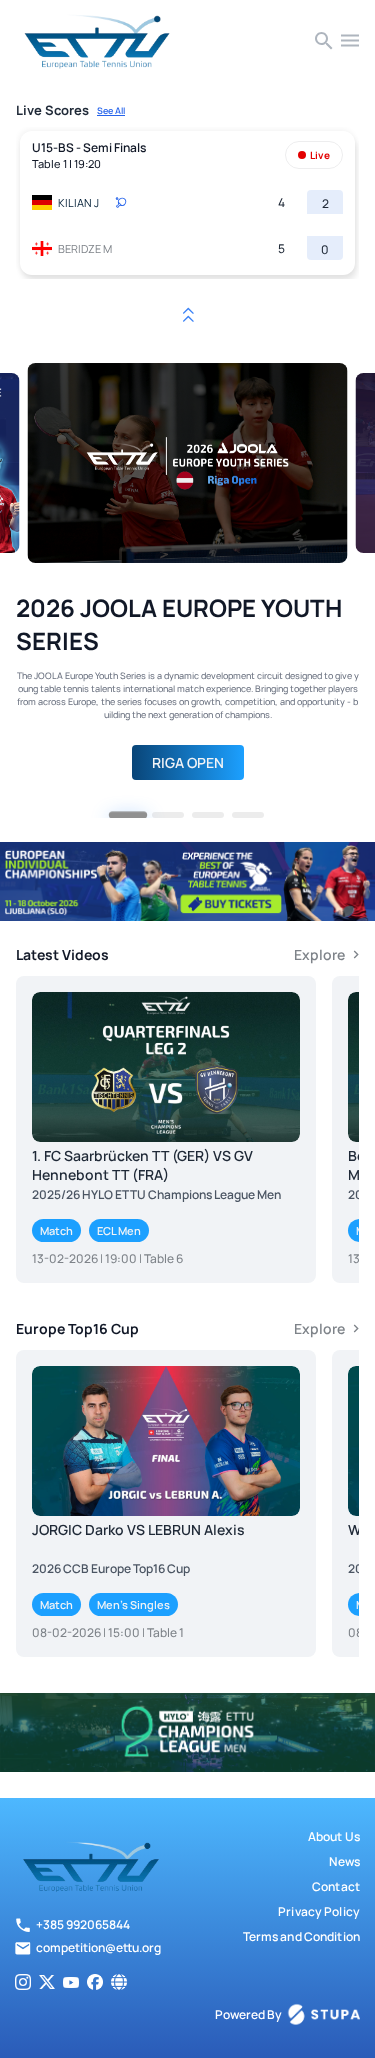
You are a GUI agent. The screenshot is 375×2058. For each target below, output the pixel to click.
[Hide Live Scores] (188, 315)
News (344, 1861)
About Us (334, 1836)
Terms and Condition (301, 1936)
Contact (336, 1886)
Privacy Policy (319, 1911)
